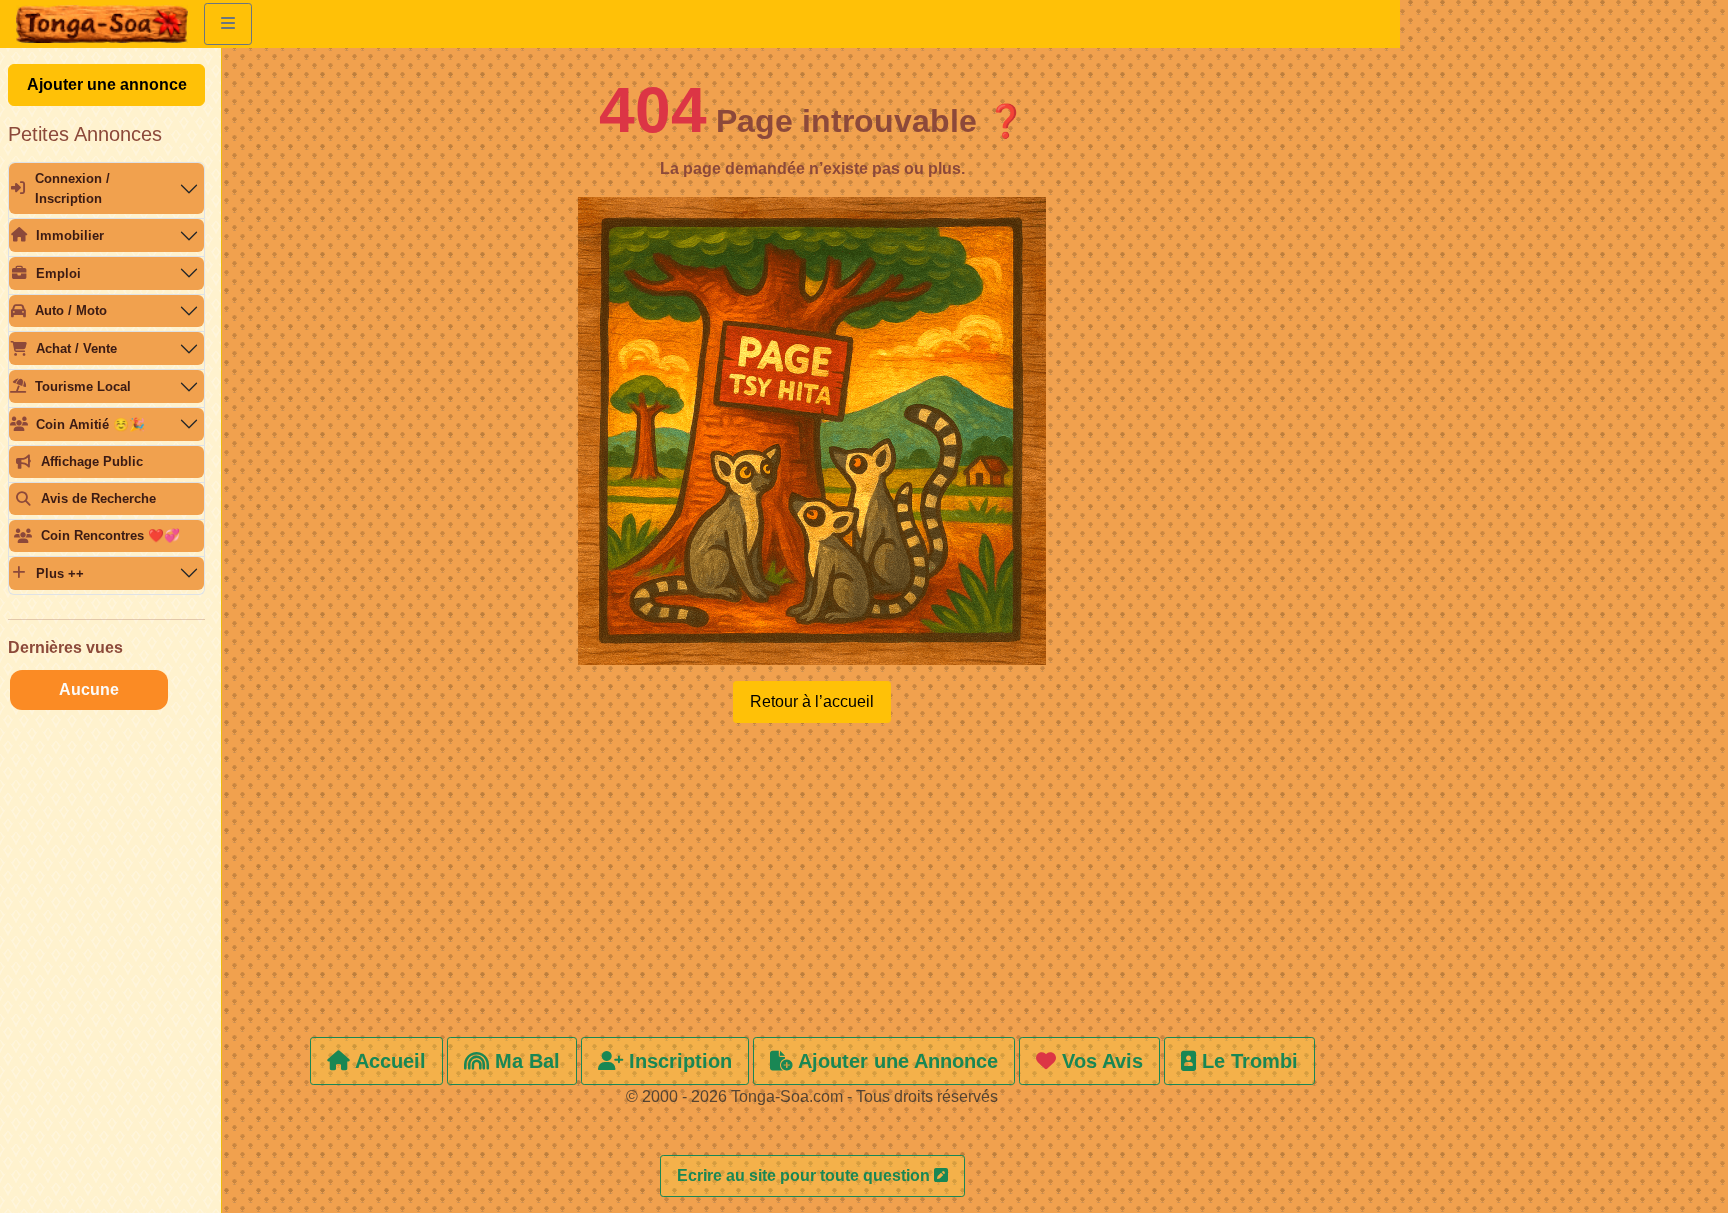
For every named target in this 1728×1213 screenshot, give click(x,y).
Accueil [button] (388, 1061)
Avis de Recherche (98, 498)
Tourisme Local (83, 386)
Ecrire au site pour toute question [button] (805, 1175)
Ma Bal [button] (524, 1061)
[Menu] (228, 24)
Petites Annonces (85, 134)
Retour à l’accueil (812, 701)
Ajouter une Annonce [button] (895, 1061)
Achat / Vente (76, 348)
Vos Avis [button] (1099, 1061)
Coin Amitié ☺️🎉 (90, 424)
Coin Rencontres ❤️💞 (110, 535)
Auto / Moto (71, 310)
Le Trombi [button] (1247, 1061)
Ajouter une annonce (107, 84)
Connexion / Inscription (72, 188)
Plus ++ (60, 573)
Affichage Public (92, 461)
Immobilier (70, 235)
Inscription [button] (677, 1061)
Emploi (58, 273)
